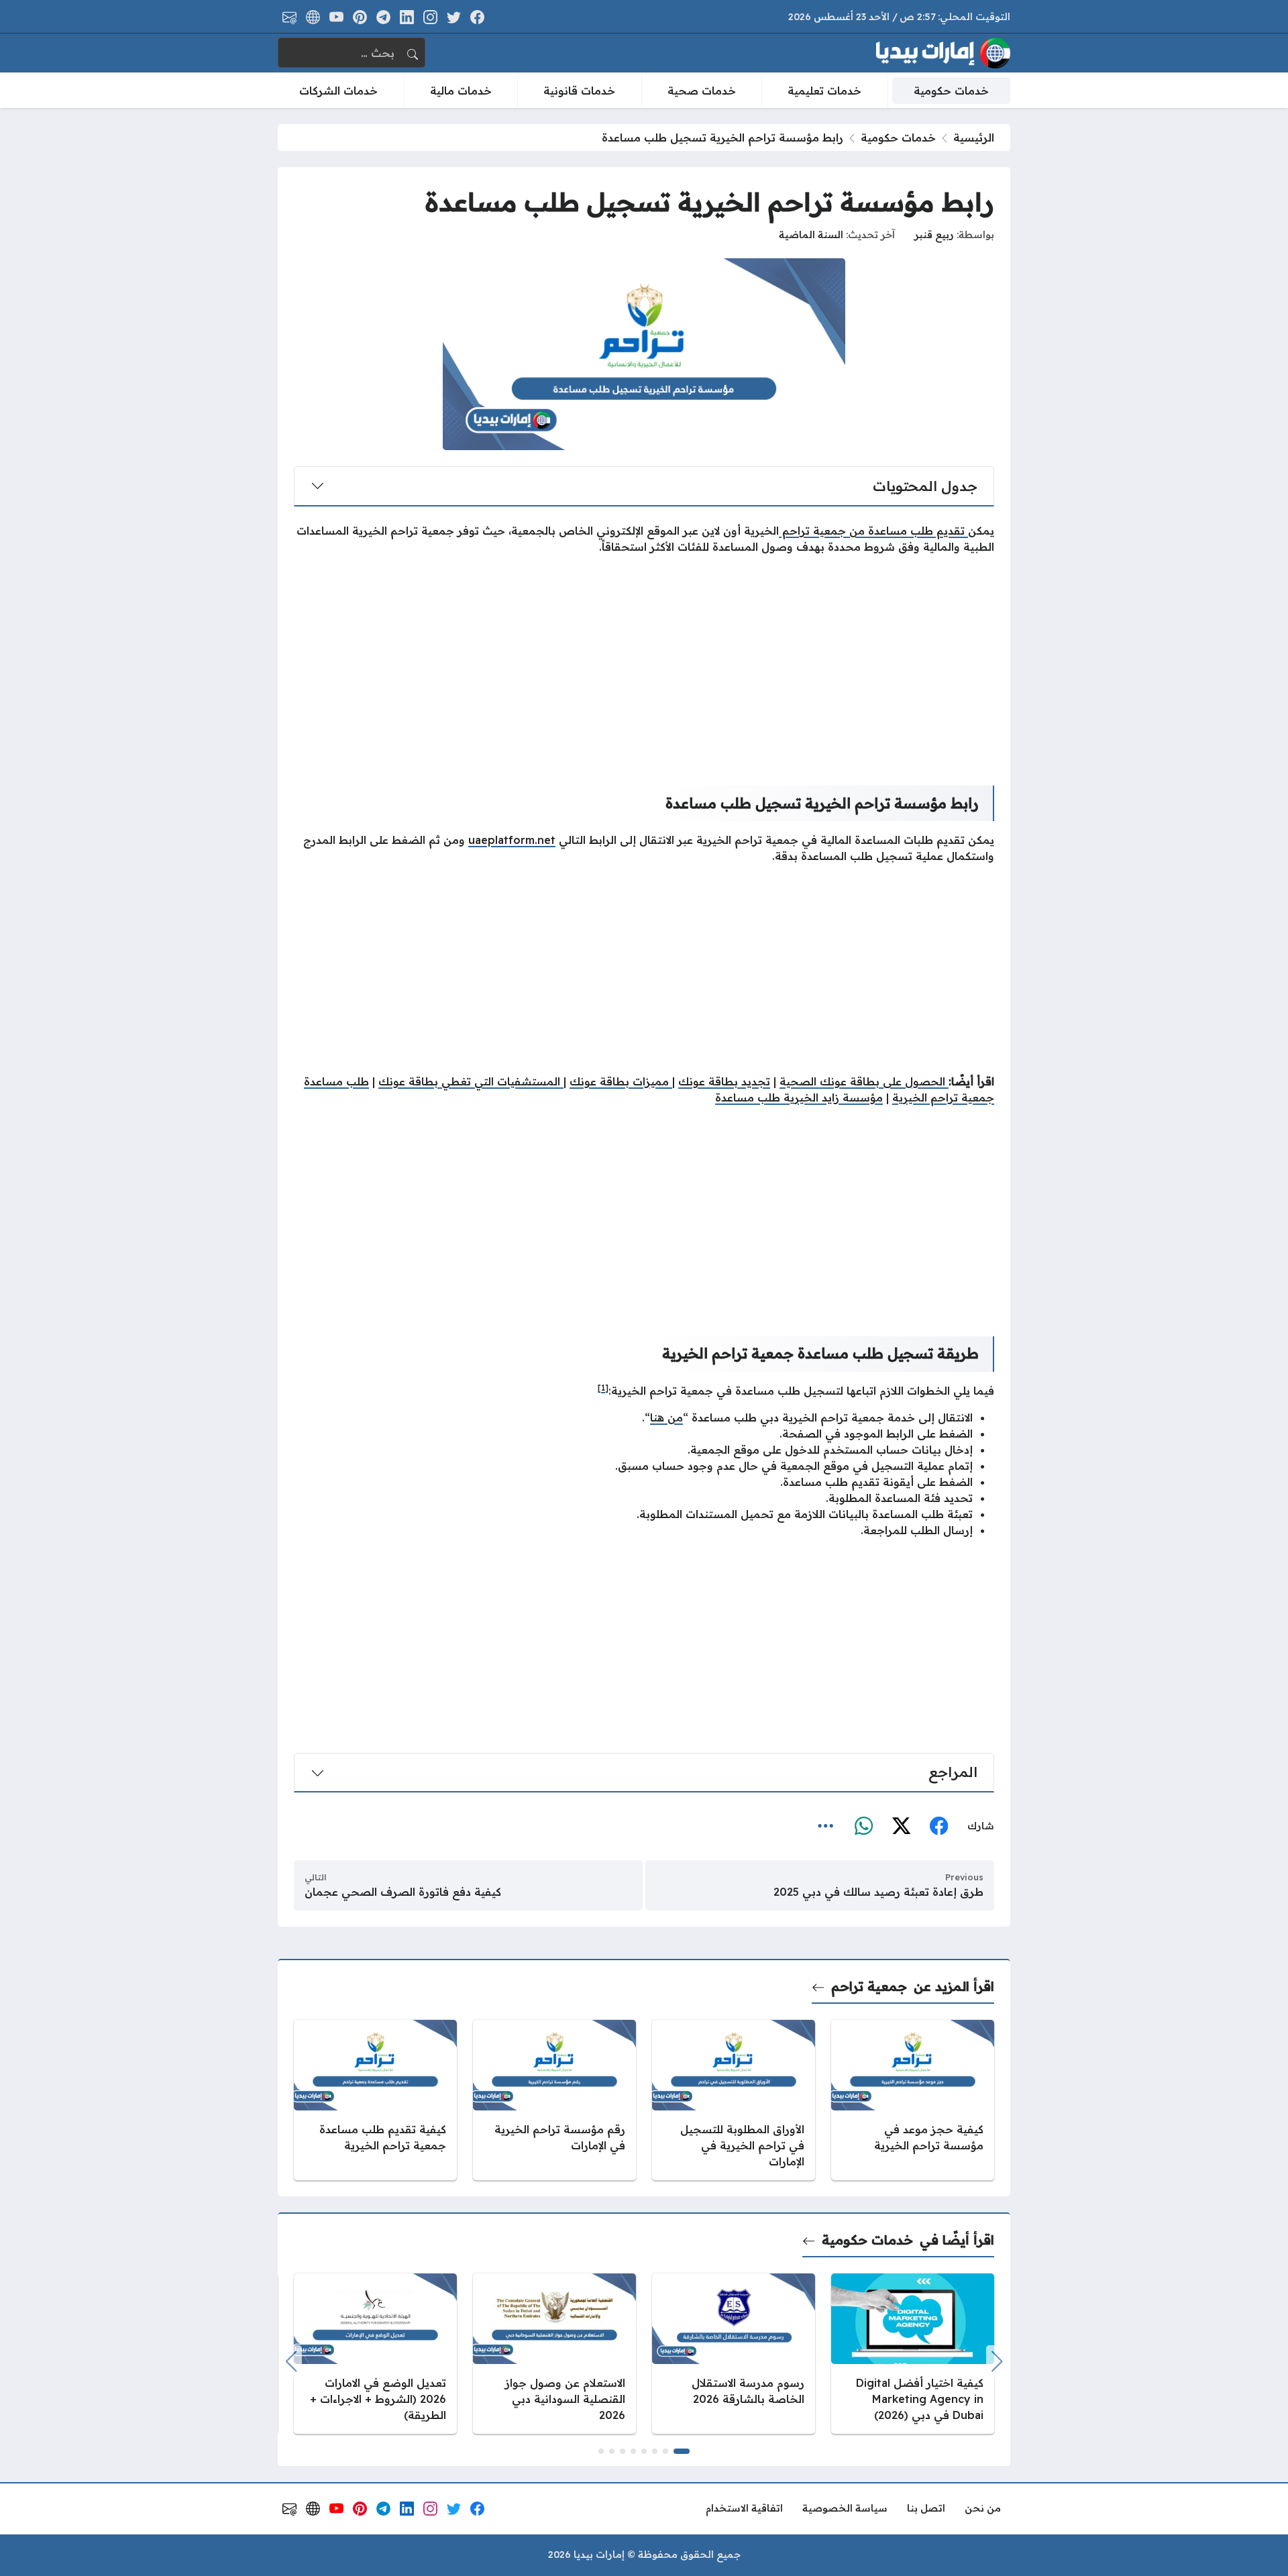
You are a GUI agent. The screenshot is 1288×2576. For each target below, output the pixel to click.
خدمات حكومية (898, 138)
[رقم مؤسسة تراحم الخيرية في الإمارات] (554, 2100)
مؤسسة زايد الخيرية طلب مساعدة (799, 1097)
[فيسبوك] (938, 1826)
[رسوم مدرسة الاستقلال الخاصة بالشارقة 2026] (734, 2354)
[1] (603, 1388)
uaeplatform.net (512, 840)
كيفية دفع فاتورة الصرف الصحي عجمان (403, 1892)
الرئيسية (974, 138)
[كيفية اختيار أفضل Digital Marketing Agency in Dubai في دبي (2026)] (913, 2354)
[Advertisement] (644, 659)
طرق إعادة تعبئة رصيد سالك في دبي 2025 (878, 1892)
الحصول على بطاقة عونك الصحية (864, 1081)
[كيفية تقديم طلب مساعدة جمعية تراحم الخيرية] (375, 2100)
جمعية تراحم (869, 1986)
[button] (682, 2451)
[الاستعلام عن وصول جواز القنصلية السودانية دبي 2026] (554, 2354)
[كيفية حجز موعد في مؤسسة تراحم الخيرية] (913, 2100)
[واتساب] (863, 1826)
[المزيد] (826, 1826)
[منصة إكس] (901, 1826)
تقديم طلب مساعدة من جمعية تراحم (873, 531)
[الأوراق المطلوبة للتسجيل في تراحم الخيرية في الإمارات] (734, 2100)
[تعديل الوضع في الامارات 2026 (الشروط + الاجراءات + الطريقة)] (375, 2354)
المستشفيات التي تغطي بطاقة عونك (471, 1081)
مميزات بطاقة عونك (621, 1081)
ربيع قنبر (934, 235)
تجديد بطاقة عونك (724, 1081)
